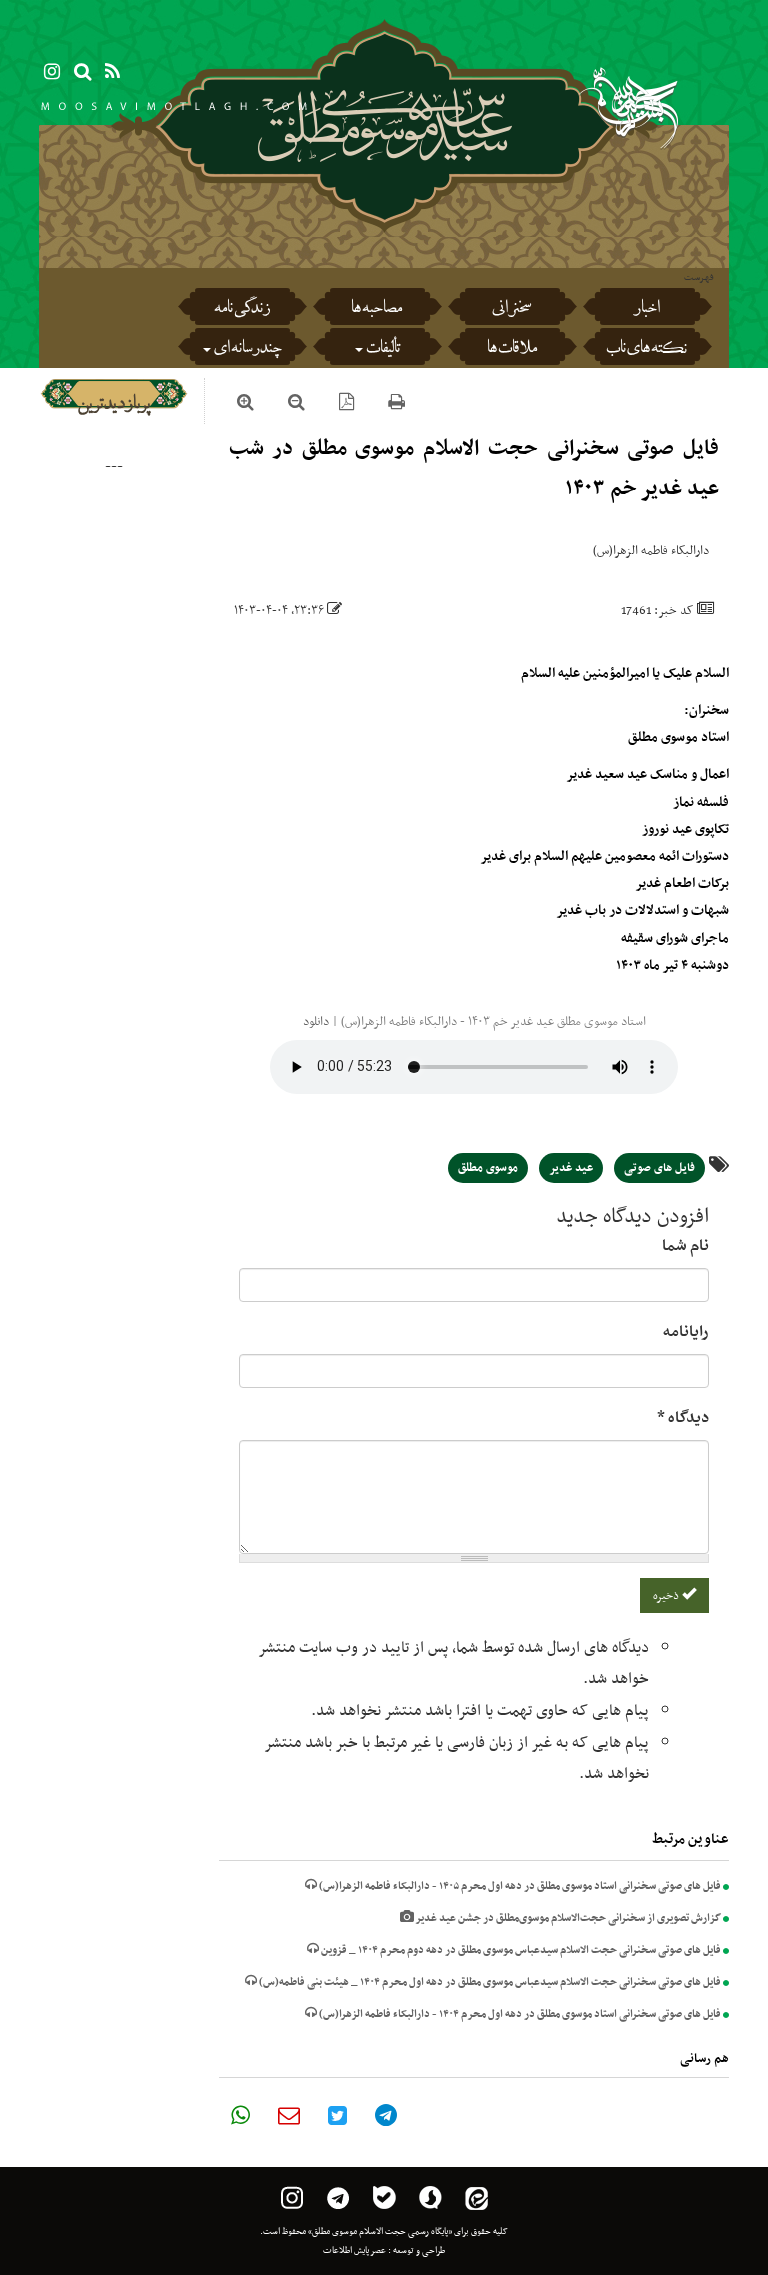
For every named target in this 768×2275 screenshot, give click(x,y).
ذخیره (667, 1596)
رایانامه (686, 1332)
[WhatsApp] (240, 2115)
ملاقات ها (512, 350)
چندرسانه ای (247, 350)
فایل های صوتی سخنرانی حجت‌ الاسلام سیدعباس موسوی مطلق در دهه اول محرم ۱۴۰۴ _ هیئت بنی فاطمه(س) (489, 1982)
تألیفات (383, 350)
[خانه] (384, 180)
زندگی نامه (242, 310)
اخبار (647, 310)
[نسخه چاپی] (396, 405)
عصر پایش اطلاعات (354, 2251)
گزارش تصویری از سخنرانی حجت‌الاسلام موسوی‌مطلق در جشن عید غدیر (567, 1918)
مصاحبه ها (376, 310)
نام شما (685, 1246)
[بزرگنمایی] (245, 405)
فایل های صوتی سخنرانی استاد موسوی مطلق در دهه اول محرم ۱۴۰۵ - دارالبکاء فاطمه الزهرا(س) (519, 1886)
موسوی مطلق (488, 1168)
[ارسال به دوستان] (289, 2115)
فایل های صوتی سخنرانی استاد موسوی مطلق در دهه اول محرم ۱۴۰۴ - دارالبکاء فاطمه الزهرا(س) (519, 2014)
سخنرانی (511, 310)
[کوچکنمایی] (296, 405)
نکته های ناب (646, 350)
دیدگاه (683, 1418)
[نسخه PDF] (346, 405)
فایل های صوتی (659, 1168)
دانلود (316, 1022)
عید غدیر (571, 1168)
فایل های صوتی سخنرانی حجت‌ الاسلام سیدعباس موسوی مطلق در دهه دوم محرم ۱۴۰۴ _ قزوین (520, 1950)
